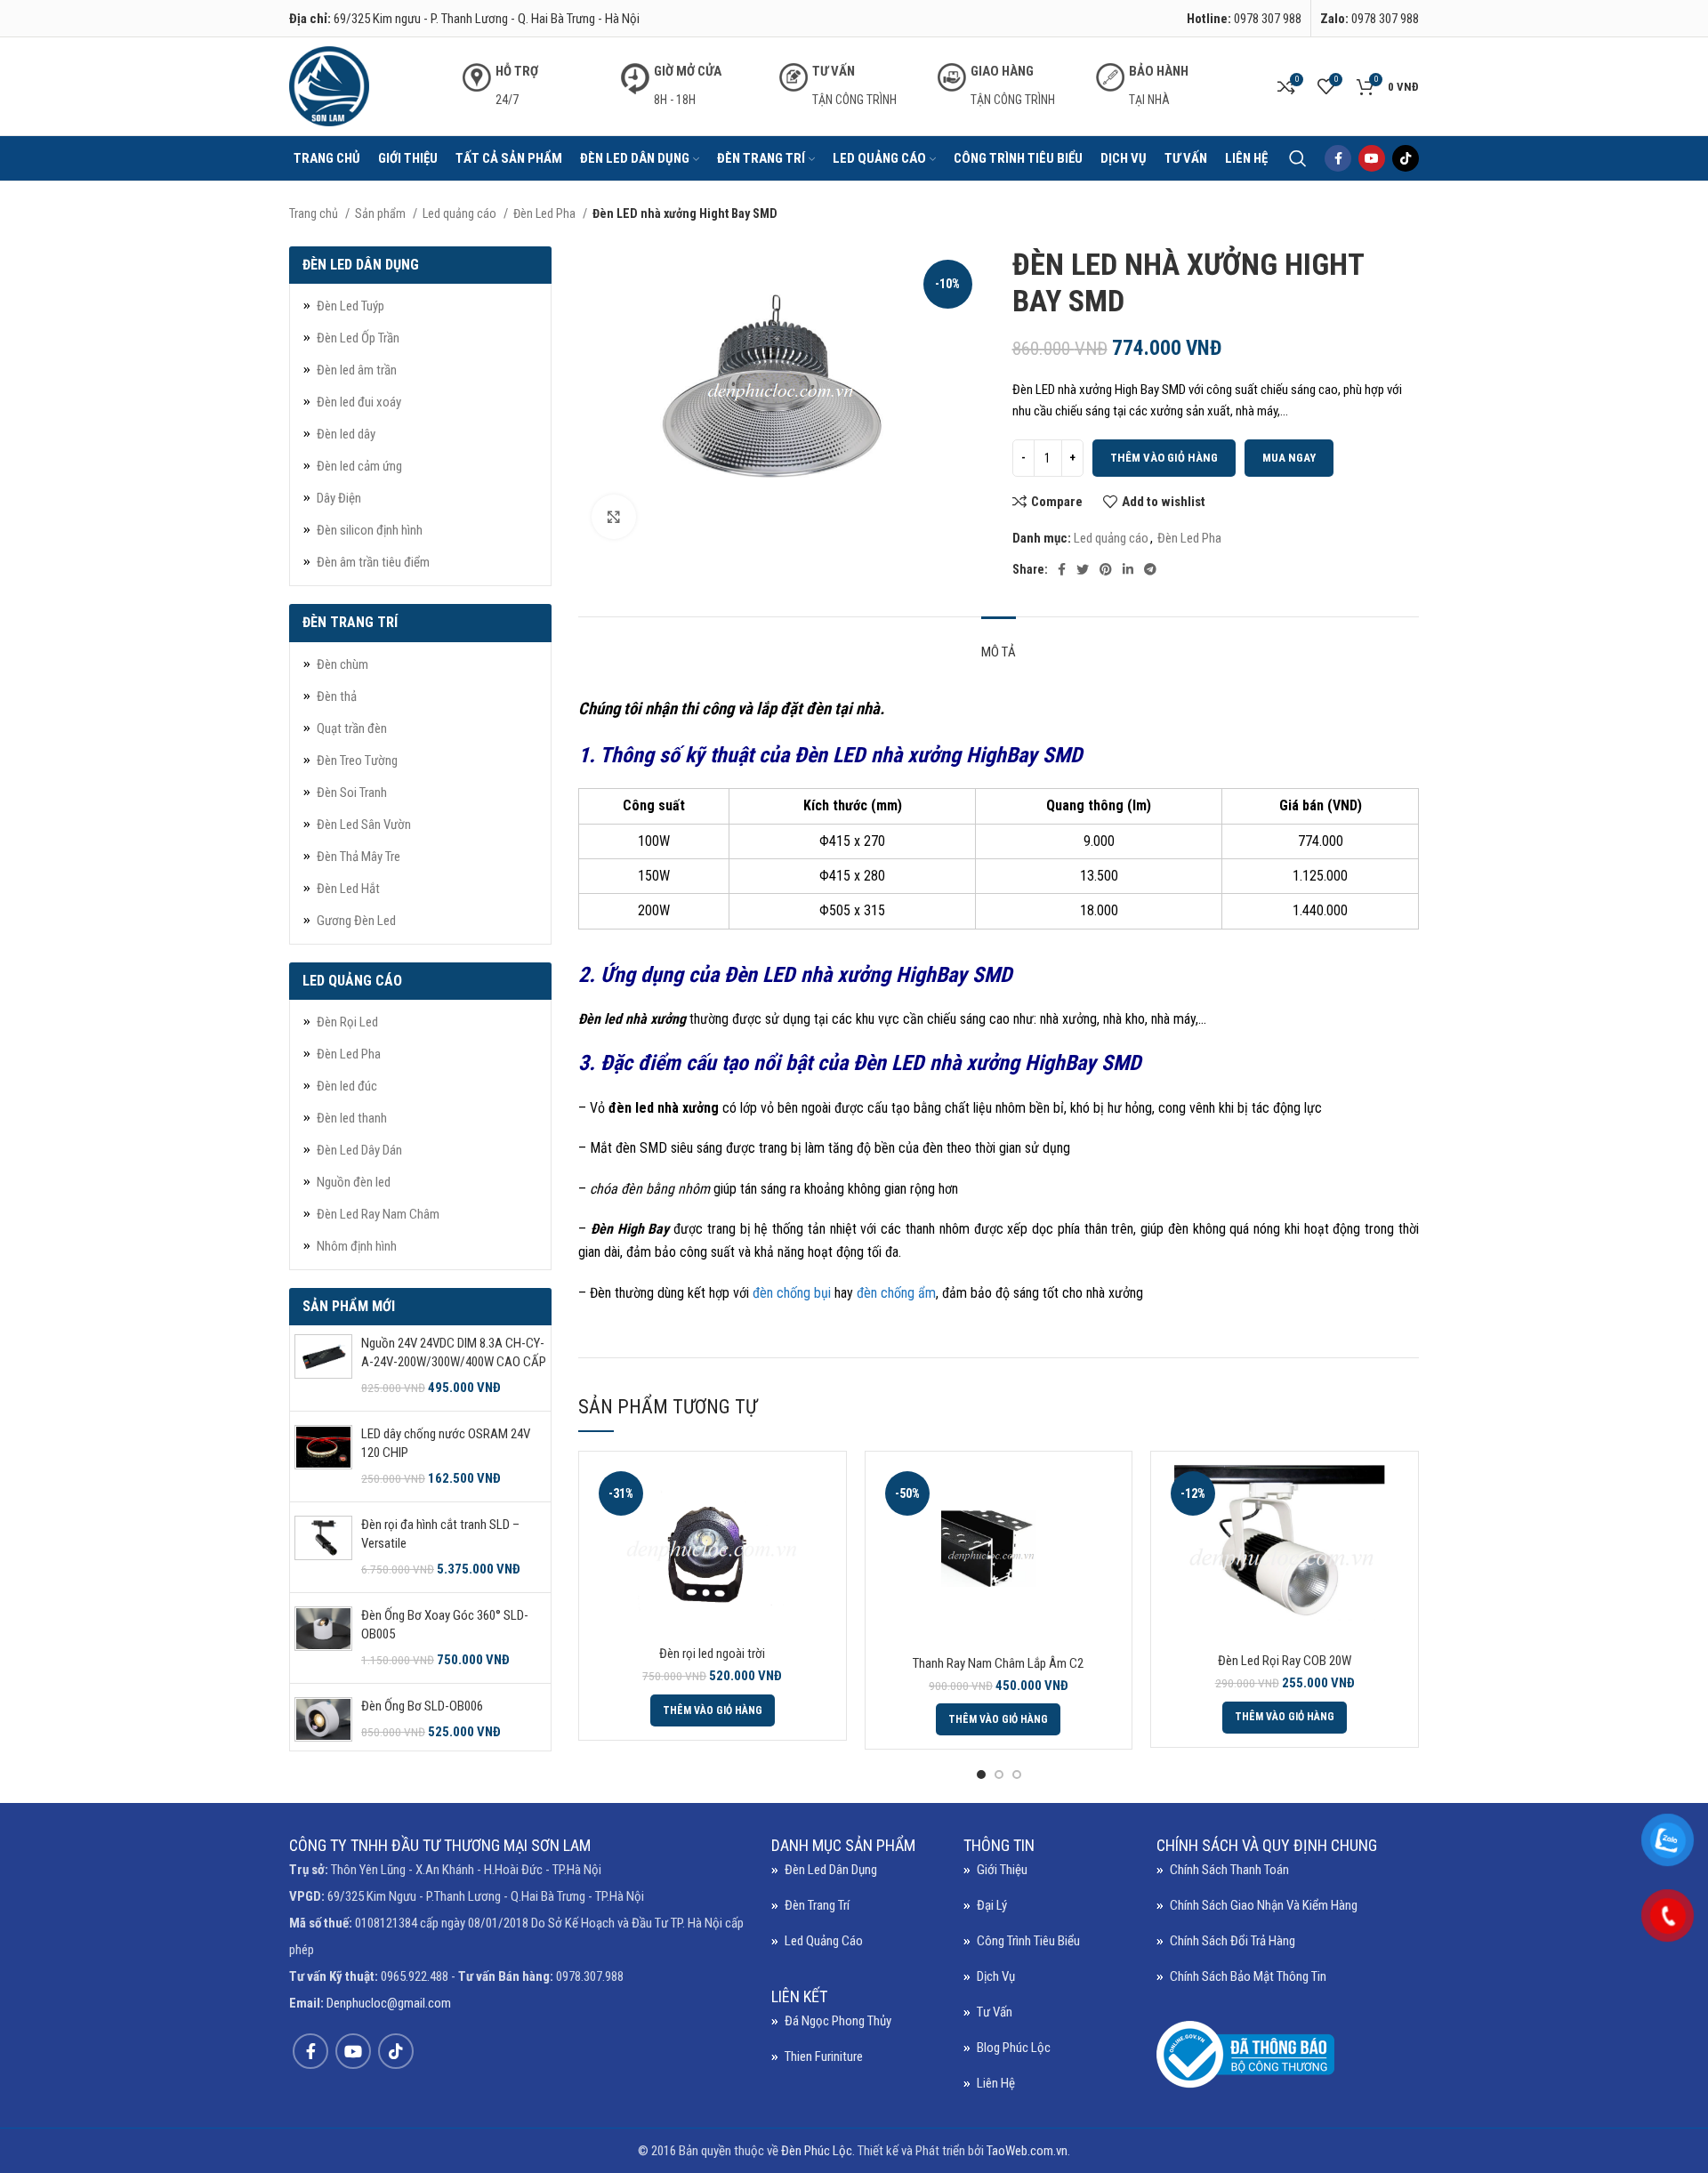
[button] (713, 1710)
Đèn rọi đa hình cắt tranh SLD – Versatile (440, 1534)
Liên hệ (996, 2083)
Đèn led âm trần (357, 370)
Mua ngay (1289, 458)
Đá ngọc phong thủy (838, 2021)
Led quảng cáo (461, 213)
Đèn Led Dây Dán (359, 1150)
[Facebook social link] (1338, 158)
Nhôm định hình (357, 1246)
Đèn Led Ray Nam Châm (378, 1214)
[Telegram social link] (1150, 569)
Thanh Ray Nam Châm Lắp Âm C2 (998, 1663)
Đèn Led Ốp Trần (358, 338)
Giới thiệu (1002, 1870)
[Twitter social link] (1083, 569)
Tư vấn (995, 2012)
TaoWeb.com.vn (1027, 2151)
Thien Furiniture (824, 2056)
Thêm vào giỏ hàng (1164, 458)
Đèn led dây (346, 434)
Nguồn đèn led (354, 1182)
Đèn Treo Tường (357, 761)
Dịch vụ (996, 1976)
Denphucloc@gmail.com (389, 2003)
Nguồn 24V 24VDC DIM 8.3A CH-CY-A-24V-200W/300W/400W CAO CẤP (454, 1352)
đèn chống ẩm (896, 1293)
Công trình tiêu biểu (1028, 1941)
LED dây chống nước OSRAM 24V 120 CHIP (446, 1443)
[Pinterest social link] (1106, 569)
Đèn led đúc (347, 1086)
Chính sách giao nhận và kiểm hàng (1264, 1905)
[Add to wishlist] (819, 1574)
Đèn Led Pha (546, 213)
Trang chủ (315, 213)
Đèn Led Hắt (348, 889)
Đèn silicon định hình (370, 530)
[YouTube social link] (1372, 158)
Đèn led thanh (352, 1118)
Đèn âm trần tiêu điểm (373, 562)
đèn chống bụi (792, 1293)
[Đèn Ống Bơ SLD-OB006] (323, 1719)
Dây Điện (339, 498)
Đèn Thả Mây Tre (359, 857)
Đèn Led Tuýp (350, 306)
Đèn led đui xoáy (359, 402)
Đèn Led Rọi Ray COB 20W (1285, 1661)
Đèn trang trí (817, 1905)
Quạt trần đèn (352, 728)
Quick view (819, 1534)
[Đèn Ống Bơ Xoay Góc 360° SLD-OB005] (323, 1638)
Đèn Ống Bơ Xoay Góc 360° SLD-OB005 (445, 1625)
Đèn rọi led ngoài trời (712, 1654)
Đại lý (992, 1905)
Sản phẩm (382, 213)
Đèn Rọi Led (347, 1022)
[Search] (1298, 158)
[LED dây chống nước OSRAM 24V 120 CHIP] (323, 1457)
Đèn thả (337, 696)
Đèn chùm (342, 664)
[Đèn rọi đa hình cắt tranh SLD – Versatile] (323, 1547)
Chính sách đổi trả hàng (1233, 1941)
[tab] (999, 643)
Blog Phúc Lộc (1014, 2048)
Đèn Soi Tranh (352, 793)
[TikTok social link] (1406, 158)
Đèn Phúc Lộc (817, 2151)
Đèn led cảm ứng (359, 466)
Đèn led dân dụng (831, 1870)
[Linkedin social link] (1128, 569)
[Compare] (819, 1494)
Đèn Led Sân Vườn (364, 825)
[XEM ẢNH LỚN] (614, 517)
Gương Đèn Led (356, 921)
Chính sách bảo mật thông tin (1248, 1976)
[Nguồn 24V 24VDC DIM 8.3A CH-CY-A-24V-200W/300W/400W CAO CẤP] (323, 1366)
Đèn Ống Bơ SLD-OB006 (422, 1706)
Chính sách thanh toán (1229, 1870)
